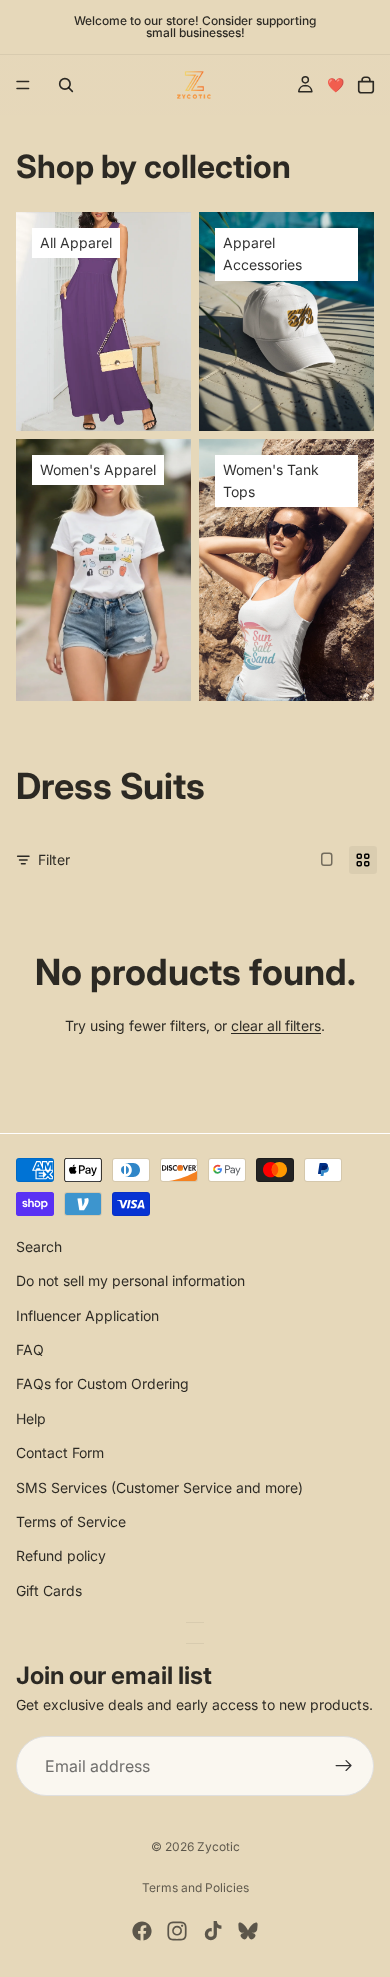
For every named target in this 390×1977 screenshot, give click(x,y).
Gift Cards (49, 1589)
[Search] (66, 85)
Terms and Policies (195, 1887)
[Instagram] (177, 1931)
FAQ (30, 1349)
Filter (54, 859)
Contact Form (60, 1452)
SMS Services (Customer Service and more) (159, 1486)
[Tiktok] (213, 1931)
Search (39, 1246)
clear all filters (276, 1025)
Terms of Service (71, 1521)
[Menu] (23, 85)
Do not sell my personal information (130, 1280)
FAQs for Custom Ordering (102, 1383)
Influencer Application (87, 1314)
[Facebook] (142, 1931)
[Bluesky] (248, 1931)
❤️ (335, 84)
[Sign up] (344, 1766)
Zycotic (218, 1846)
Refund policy (61, 1555)
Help (31, 1417)
